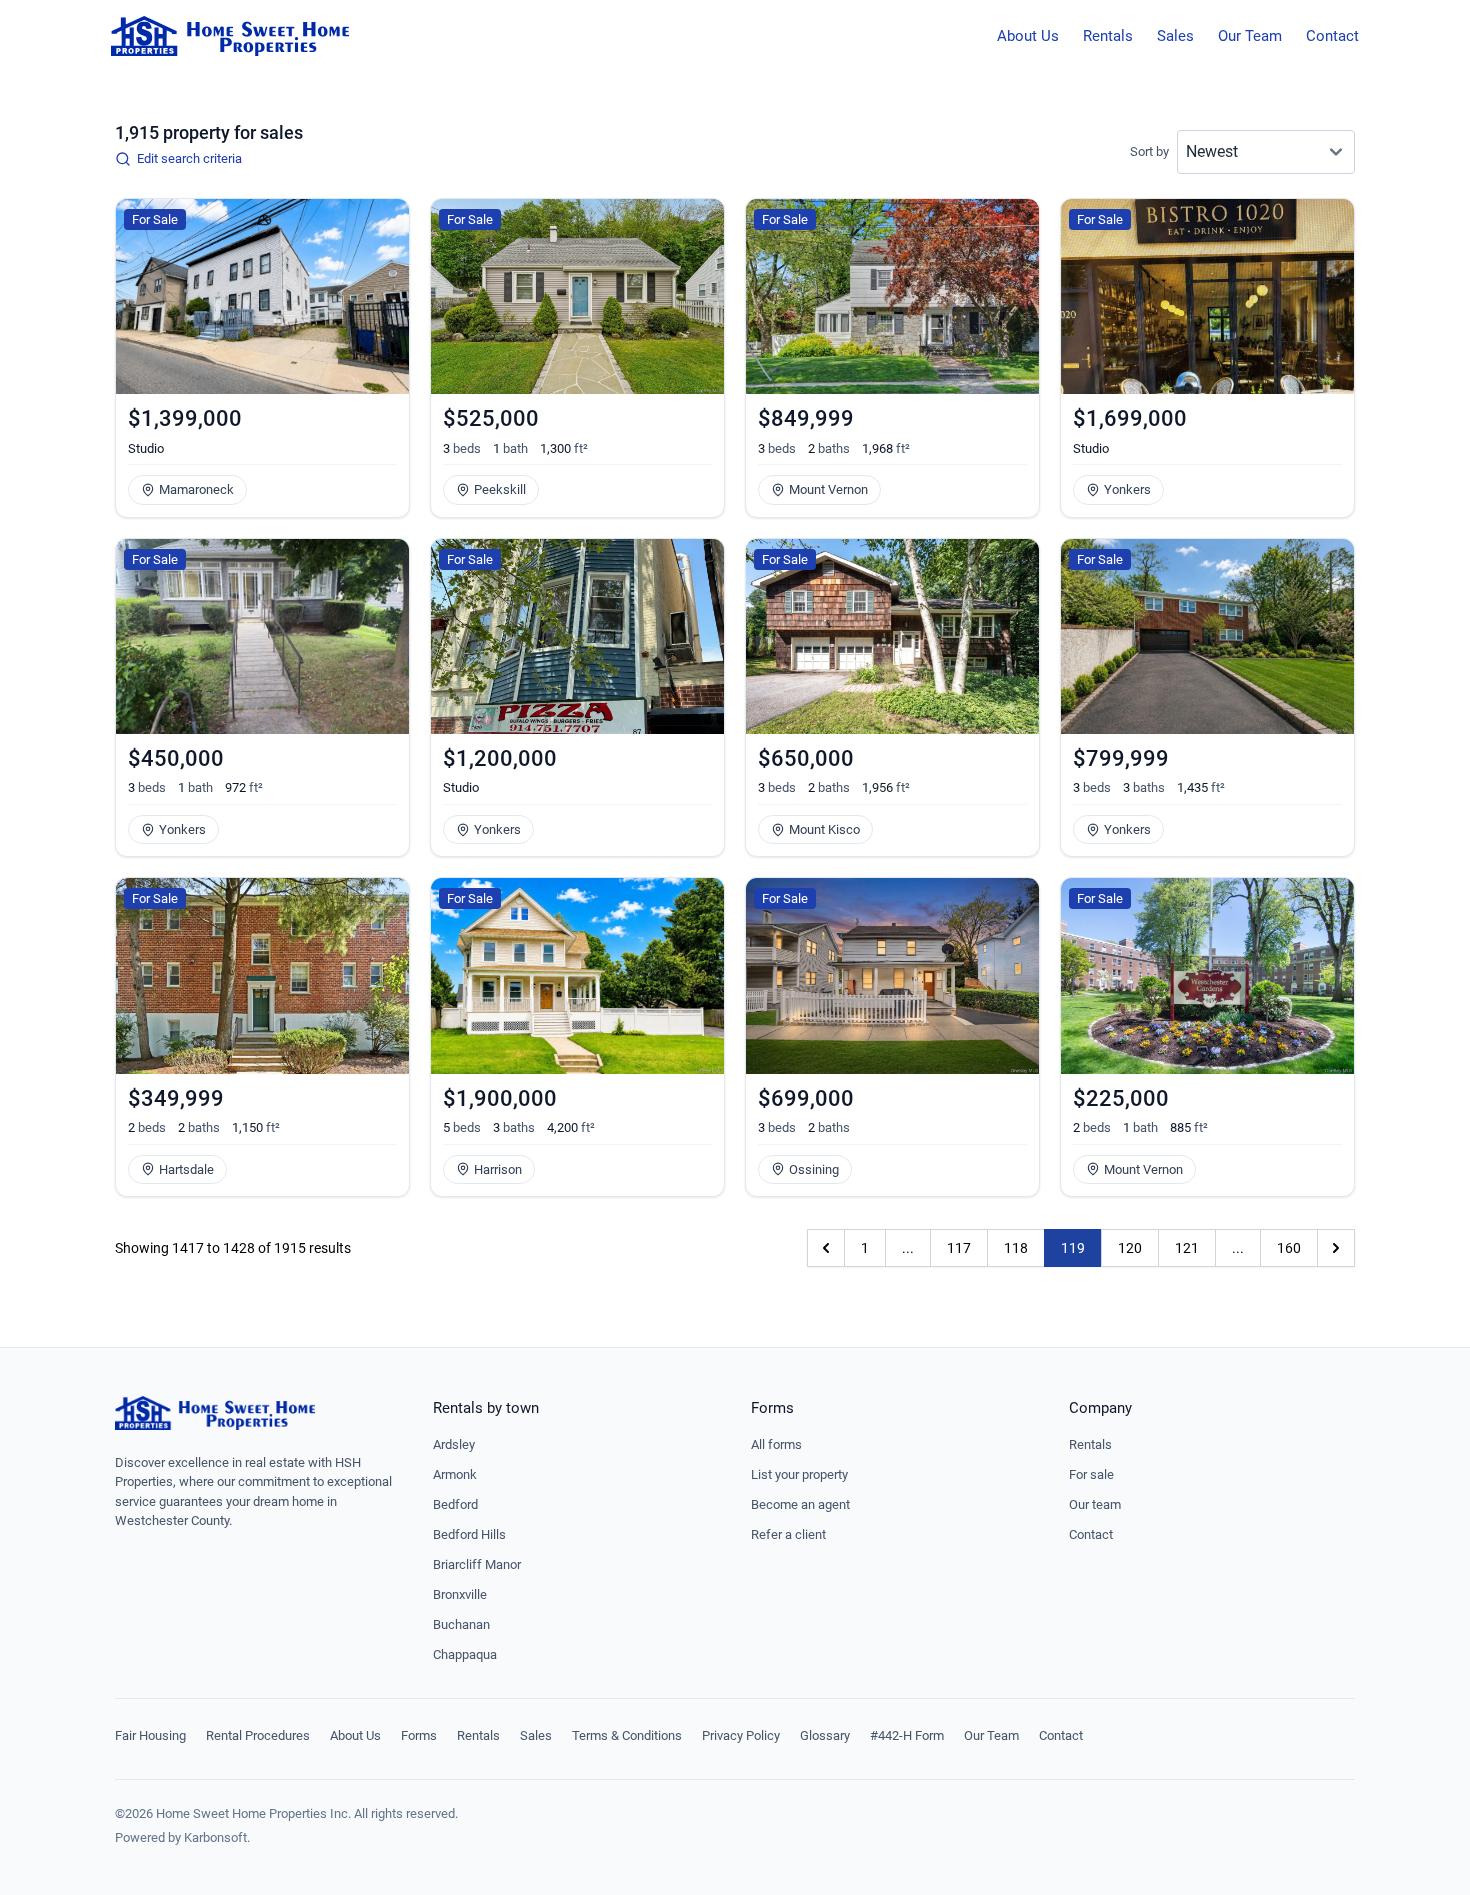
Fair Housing (150, 1735)
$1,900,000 (500, 1098)
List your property (799, 1474)
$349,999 (176, 1098)
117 (959, 1248)
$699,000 (806, 1098)
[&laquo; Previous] (826, 1248)
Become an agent (800, 1504)
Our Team (1250, 36)
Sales (1175, 36)
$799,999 (1121, 758)
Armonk (455, 1474)
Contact (1332, 36)
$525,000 (491, 418)
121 (1187, 1248)
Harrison (498, 1169)
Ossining (814, 1169)
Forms (419, 1735)
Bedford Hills (469, 1534)
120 (1130, 1248)
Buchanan (461, 1624)
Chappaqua (465, 1654)
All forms (776, 1444)
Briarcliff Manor (477, 1564)
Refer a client (788, 1534)
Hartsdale (186, 1169)
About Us (1028, 36)
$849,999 (806, 418)
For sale (1091, 1474)
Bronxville (460, 1594)
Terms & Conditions (627, 1735)
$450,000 (176, 758)
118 (1016, 1248)
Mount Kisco (824, 829)
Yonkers (1127, 489)
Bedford (455, 1504)
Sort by (1149, 151)
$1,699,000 (1130, 418)
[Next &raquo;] (1336, 1248)
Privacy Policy (741, 1735)
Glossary (825, 1735)
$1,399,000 (185, 418)
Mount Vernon (828, 489)
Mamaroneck (196, 489)
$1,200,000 (500, 758)
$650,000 (806, 758)
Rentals (1108, 36)
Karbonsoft (215, 1837)
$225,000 (1121, 1098)
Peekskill (500, 489)
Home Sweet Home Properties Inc (252, 1813)
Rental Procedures (258, 1735)
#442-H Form (907, 1735)
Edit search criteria (189, 158)
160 (1289, 1248)
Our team (1095, 1504)
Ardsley (454, 1444)
